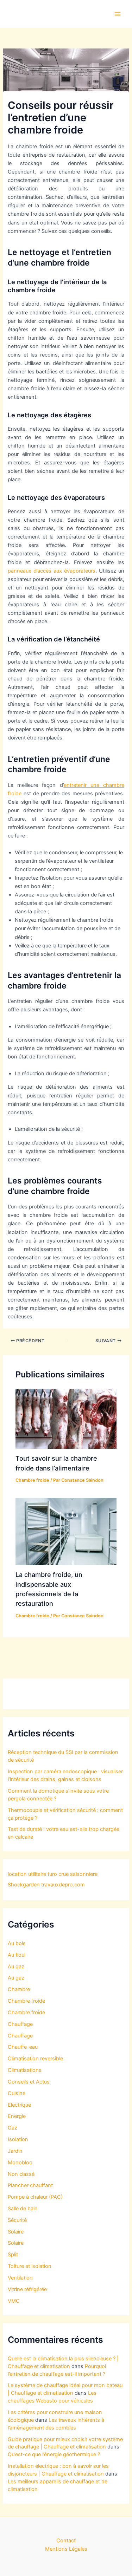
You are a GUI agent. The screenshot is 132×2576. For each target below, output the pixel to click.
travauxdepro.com (63, 1885)
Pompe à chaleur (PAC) (35, 2197)
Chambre (19, 1989)
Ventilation (20, 2278)
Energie (17, 2116)
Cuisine (17, 2093)
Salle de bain (23, 2209)
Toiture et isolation (30, 2266)
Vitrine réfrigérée (27, 2289)
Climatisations (25, 2070)
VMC (14, 2301)
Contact (66, 2541)
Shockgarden (24, 1885)
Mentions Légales (66, 2549)
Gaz (12, 2128)
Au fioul (17, 1955)
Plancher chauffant (30, 2185)
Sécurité (17, 2220)
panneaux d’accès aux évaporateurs (51, 571)
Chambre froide (32, 1480)
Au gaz (16, 1967)
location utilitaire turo (32, 1874)
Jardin (15, 2151)
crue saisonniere (78, 1874)
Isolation (18, 2139)
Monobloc (20, 2163)
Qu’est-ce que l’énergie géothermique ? (54, 2454)
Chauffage (20, 2024)
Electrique (19, 2105)
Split (13, 2255)
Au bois (17, 1943)
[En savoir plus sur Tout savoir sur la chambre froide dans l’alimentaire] (66, 1419)
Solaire (16, 2232)
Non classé (21, 2174)
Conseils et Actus (29, 2082)
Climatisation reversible (35, 2059)
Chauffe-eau (23, 2047)
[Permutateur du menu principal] (118, 14)
